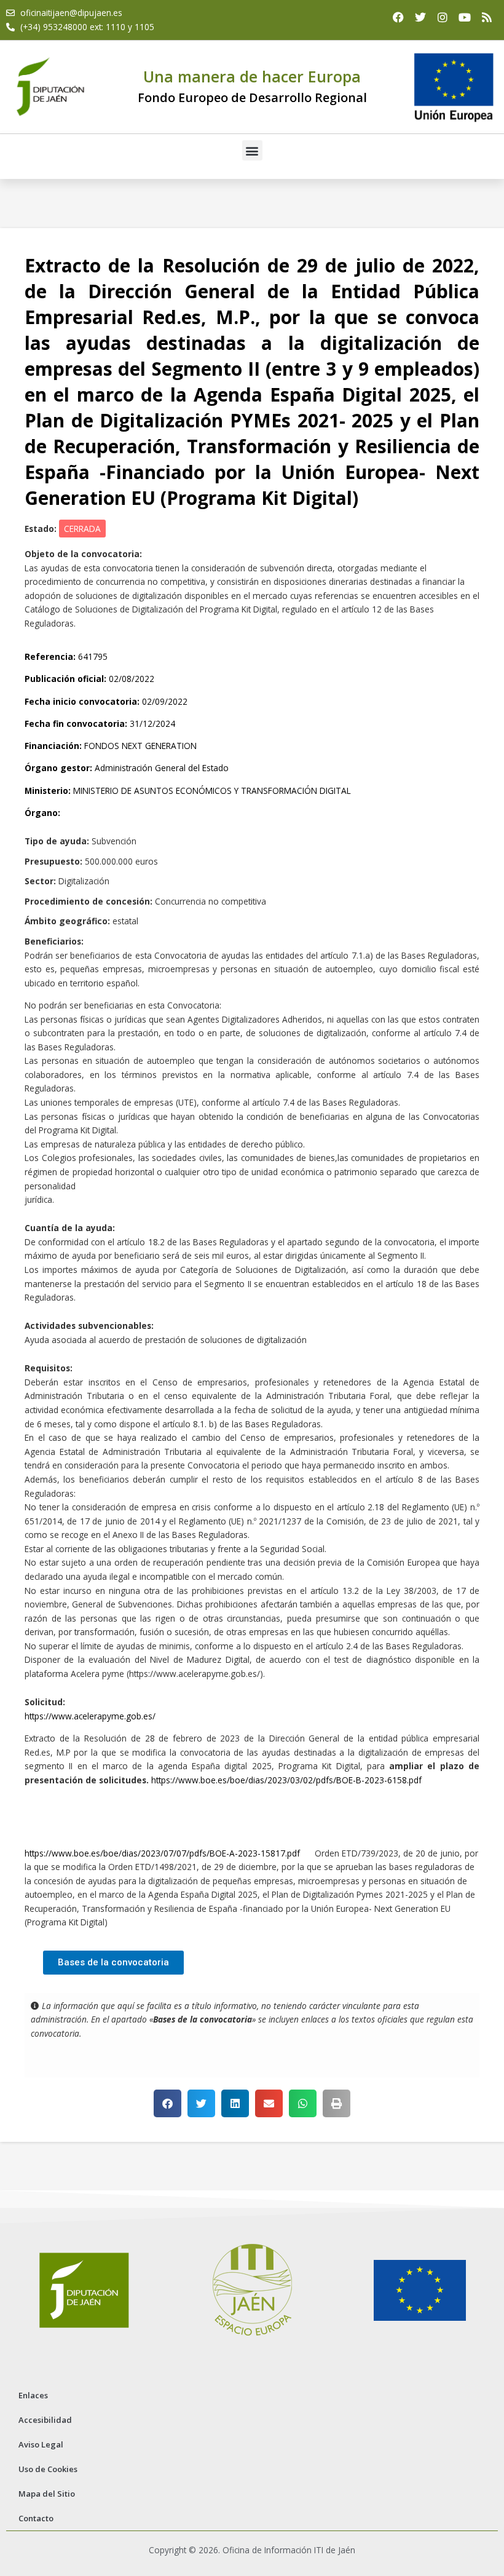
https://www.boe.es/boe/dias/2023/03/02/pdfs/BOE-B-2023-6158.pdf (286, 1780)
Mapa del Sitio (47, 2494)
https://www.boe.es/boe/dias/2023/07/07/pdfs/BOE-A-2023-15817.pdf (162, 1853)
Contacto (36, 2518)
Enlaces (33, 2395)
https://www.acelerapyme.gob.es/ (90, 1716)
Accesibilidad (45, 2420)
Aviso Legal (41, 2444)
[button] (252, 150)
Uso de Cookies (48, 2469)
